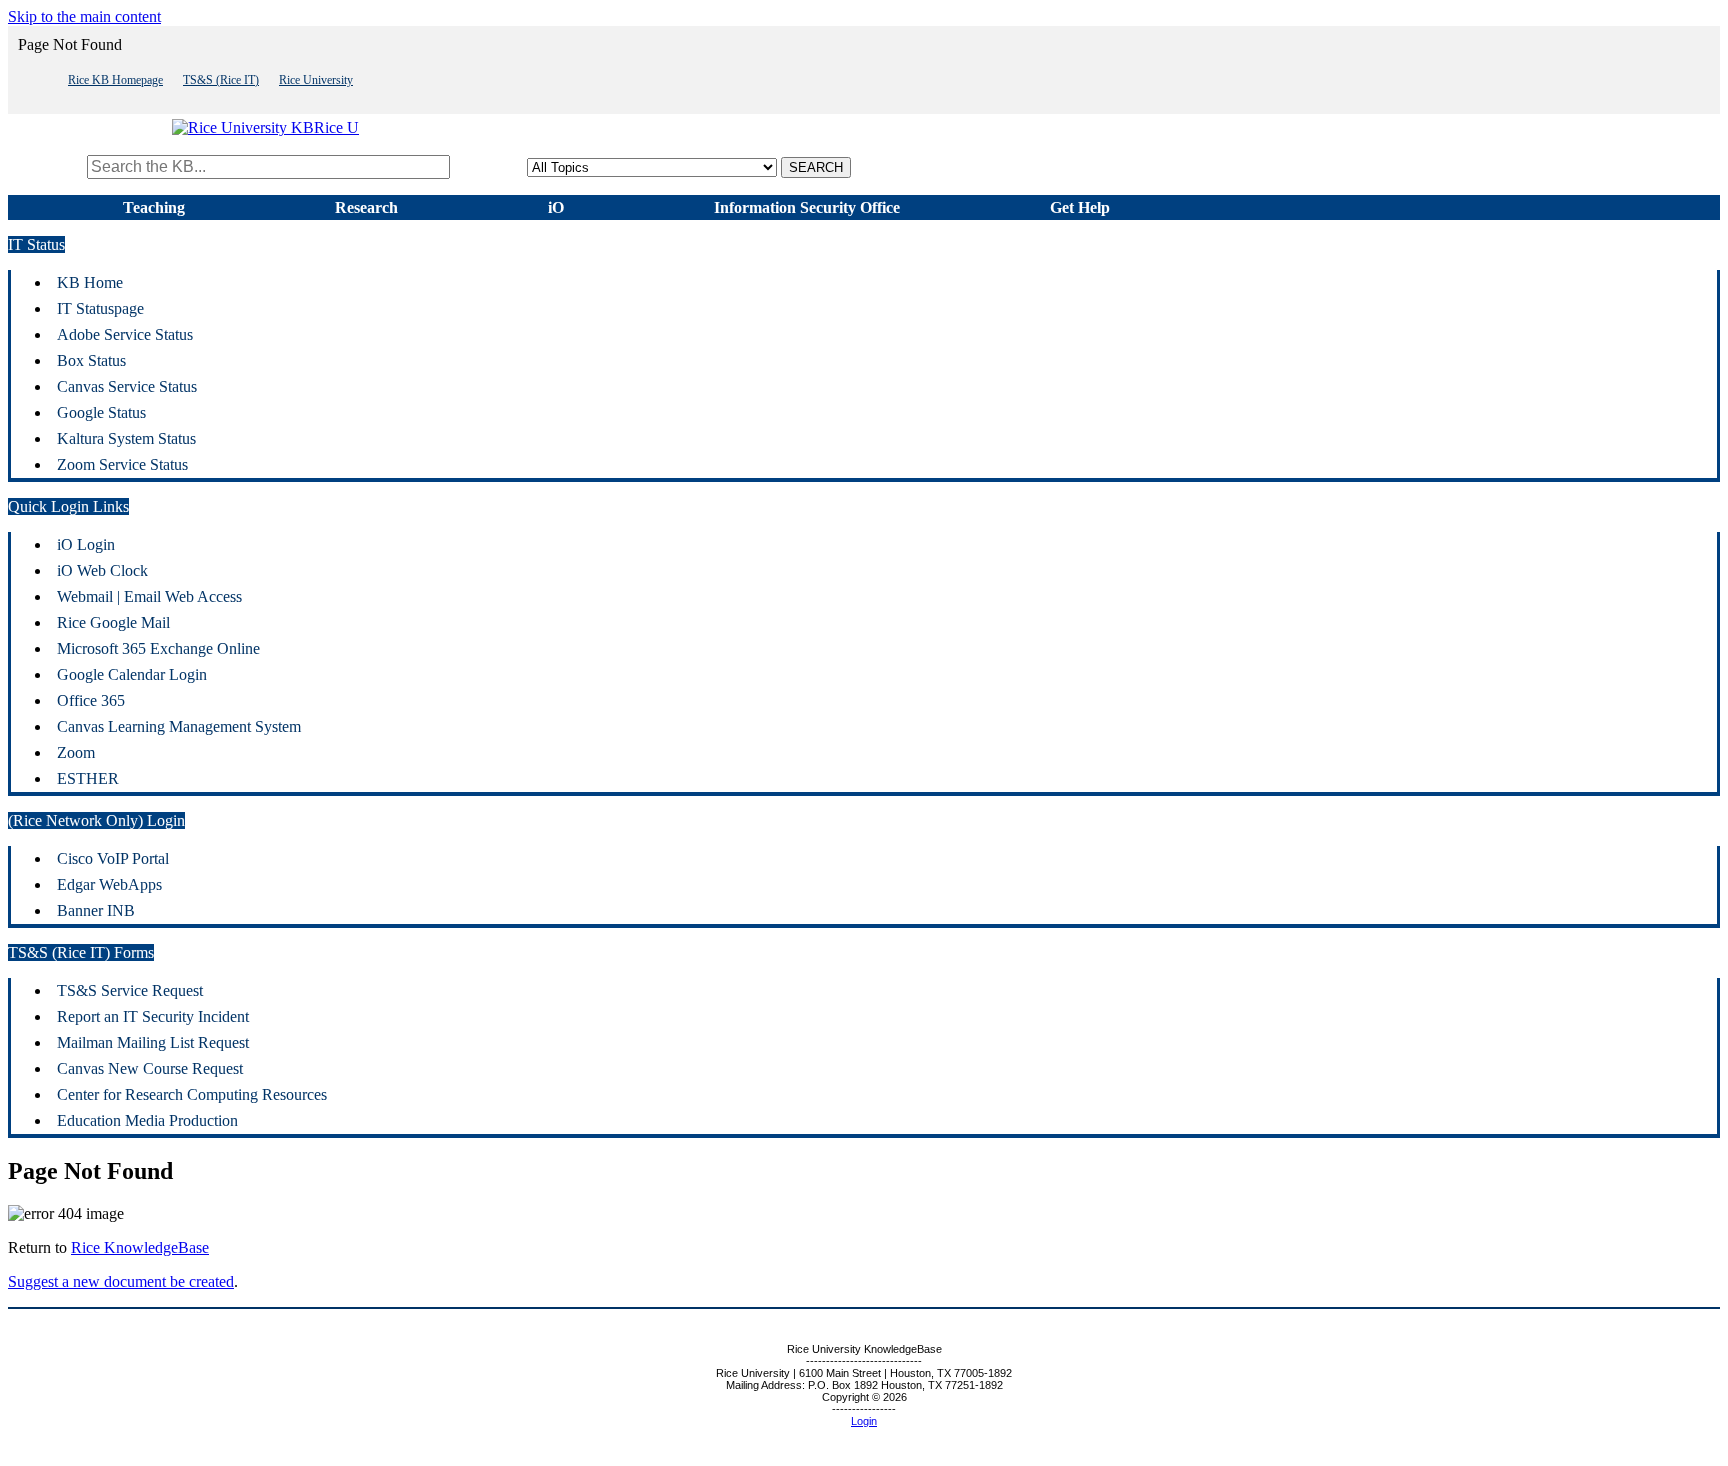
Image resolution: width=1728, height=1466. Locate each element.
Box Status (91, 360)
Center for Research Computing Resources (192, 1094)
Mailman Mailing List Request (153, 1042)
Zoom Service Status (122, 464)
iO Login (86, 544)
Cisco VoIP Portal (113, 858)
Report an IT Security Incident (153, 1016)
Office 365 (91, 700)
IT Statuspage (100, 308)
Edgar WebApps (109, 884)
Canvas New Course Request (150, 1068)
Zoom (76, 752)
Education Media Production (147, 1120)
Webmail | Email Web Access (149, 596)
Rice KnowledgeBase (140, 1247)
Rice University (316, 80)
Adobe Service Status (125, 334)
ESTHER (88, 778)
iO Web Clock (102, 570)
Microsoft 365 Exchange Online (158, 648)
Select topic (490, 166)
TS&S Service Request (130, 990)
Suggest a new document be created (121, 1281)
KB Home (90, 282)
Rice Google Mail (113, 622)
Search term (45, 166)
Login (864, 1421)
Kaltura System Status (126, 438)
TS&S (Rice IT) (221, 80)
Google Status (101, 412)
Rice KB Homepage (115, 80)
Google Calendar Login (132, 674)
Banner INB (96, 910)
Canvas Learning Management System (179, 726)
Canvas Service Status (127, 386)
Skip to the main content (84, 16)
